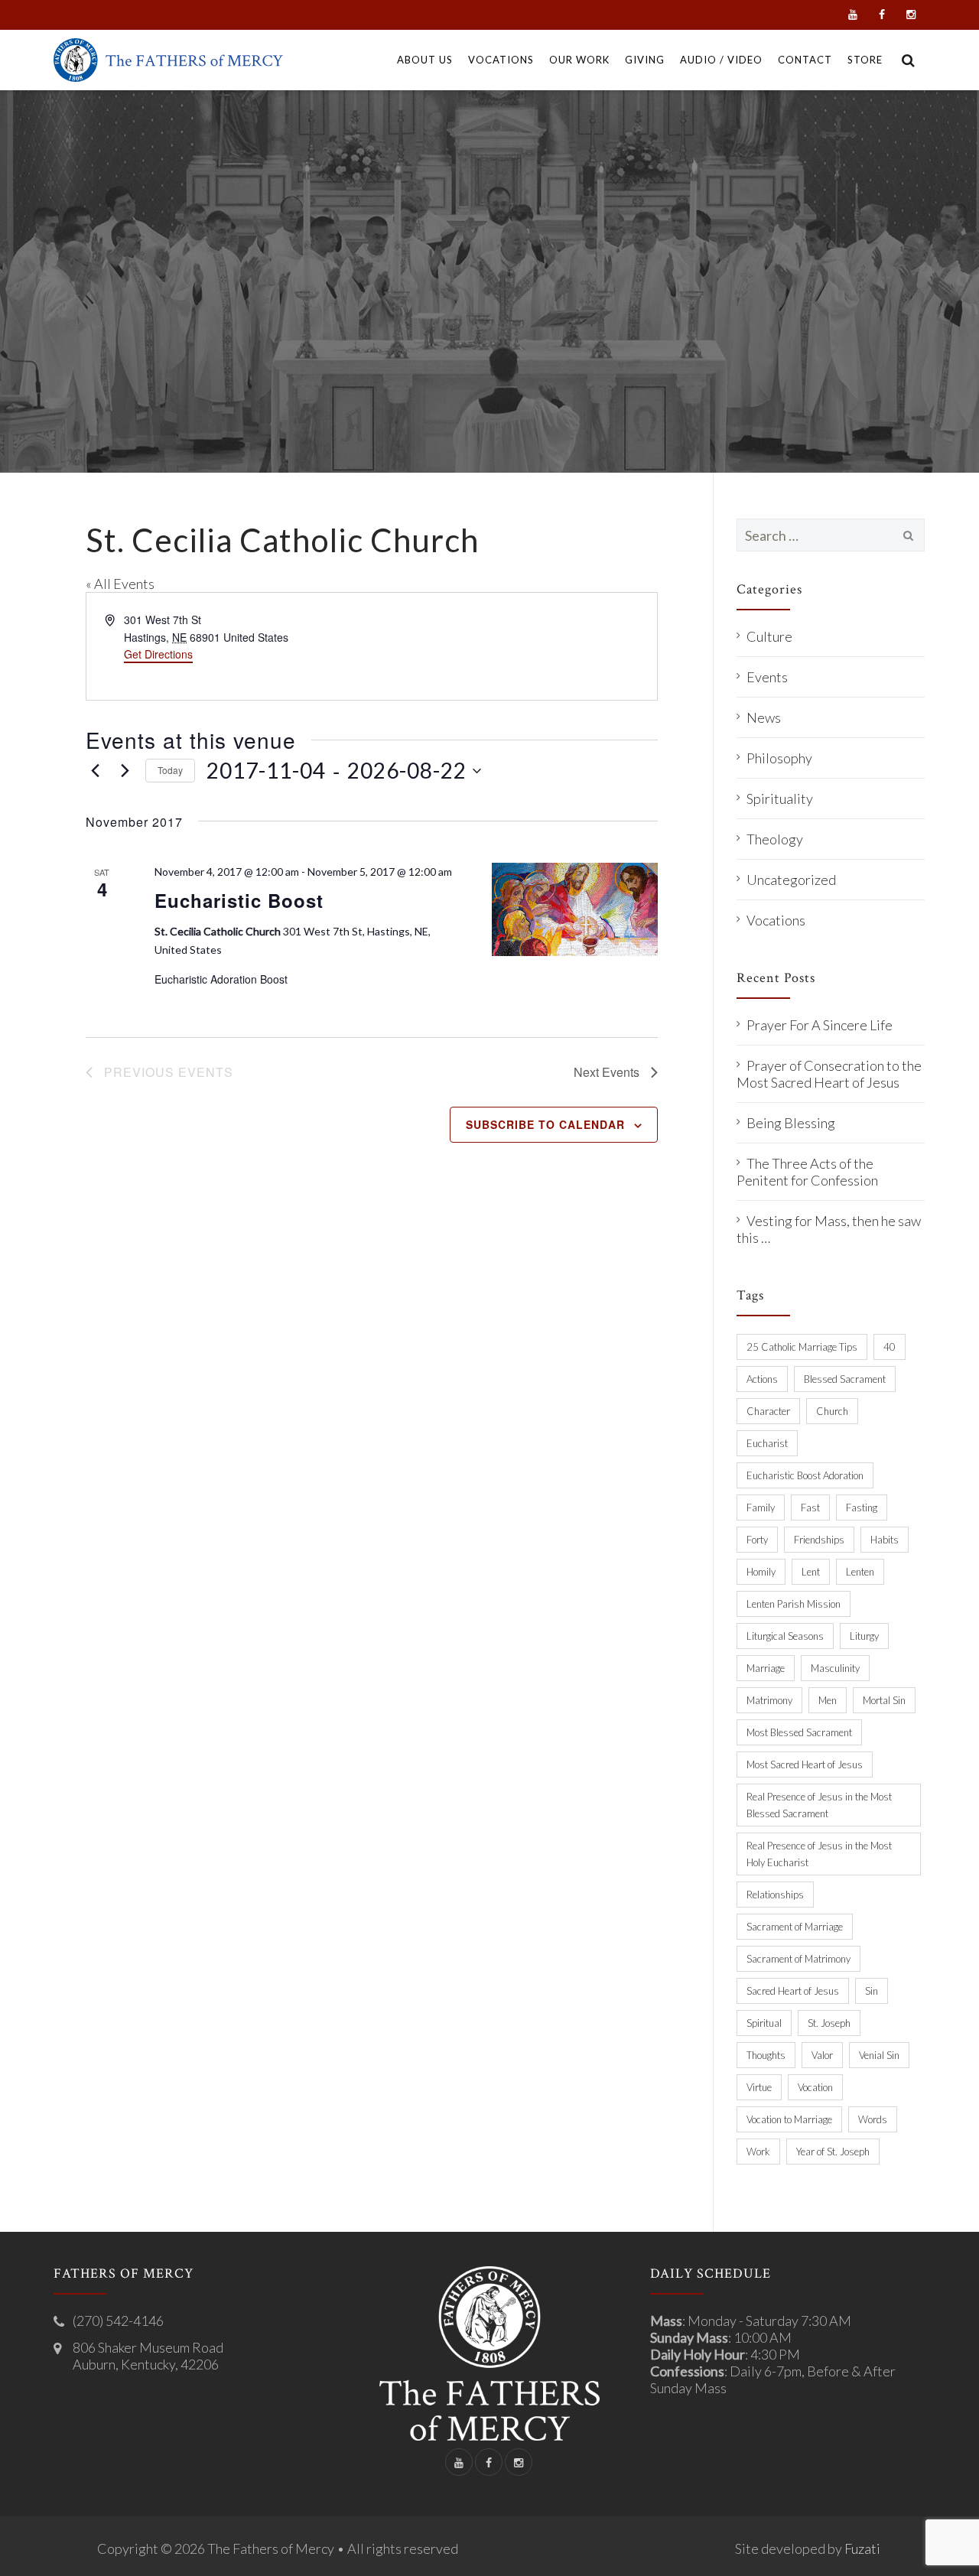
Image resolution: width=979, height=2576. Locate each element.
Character (768, 1411)
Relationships (775, 1895)
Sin (872, 1991)
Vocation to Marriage (789, 2119)
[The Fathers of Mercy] (168, 60)
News (764, 717)
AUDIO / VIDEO (721, 60)
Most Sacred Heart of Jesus (805, 1764)
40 (890, 1347)
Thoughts (766, 2055)
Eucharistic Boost (239, 900)
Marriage (766, 1668)
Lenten (860, 1572)
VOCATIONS (501, 60)
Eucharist (767, 1443)
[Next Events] (125, 771)
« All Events (120, 584)
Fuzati (862, 2548)
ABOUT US (425, 60)
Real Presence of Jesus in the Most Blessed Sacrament (819, 1805)
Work (758, 2152)
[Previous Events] (95, 771)
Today (170, 770)
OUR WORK (579, 60)
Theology (775, 839)
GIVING (645, 60)
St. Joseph (829, 2023)
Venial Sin (879, 2055)
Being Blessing (791, 1123)
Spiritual (764, 2023)
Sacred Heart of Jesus (793, 1991)
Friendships (819, 1540)
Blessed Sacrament (845, 1379)
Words (873, 2119)
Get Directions (158, 654)
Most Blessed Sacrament (799, 1732)
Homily (761, 1572)
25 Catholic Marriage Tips (802, 1347)
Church (832, 1411)
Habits (885, 1540)
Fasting (862, 1508)
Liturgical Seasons (785, 1636)
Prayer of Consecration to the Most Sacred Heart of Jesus (829, 1074)
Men (828, 1700)
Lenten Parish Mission (794, 1604)
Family (761, 1508)
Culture (769, 636)
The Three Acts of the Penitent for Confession (807, 1172)
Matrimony (769, 1700)
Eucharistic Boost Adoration (805, 1475)
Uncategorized (791, 880)
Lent (811, 1572)
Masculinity (835, 1668)
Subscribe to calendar (545, 1124)
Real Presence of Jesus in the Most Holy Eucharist (819, 1854)
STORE (865, 60)
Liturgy (864, 1636)
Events (767, 677)
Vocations (776, 920)
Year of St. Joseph (833, 2152)
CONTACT (805, 60)
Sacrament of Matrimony (798, 1959)
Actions (762, 1379)
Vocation (815, 2087)
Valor (822, 2055)
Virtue (759, 2087)
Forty (757, 1540)
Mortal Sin (884, 1700)
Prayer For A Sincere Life (820, 1025)
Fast (810, 1508)
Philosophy (779, 758)
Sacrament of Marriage (795, 1927)
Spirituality (780, 798)
